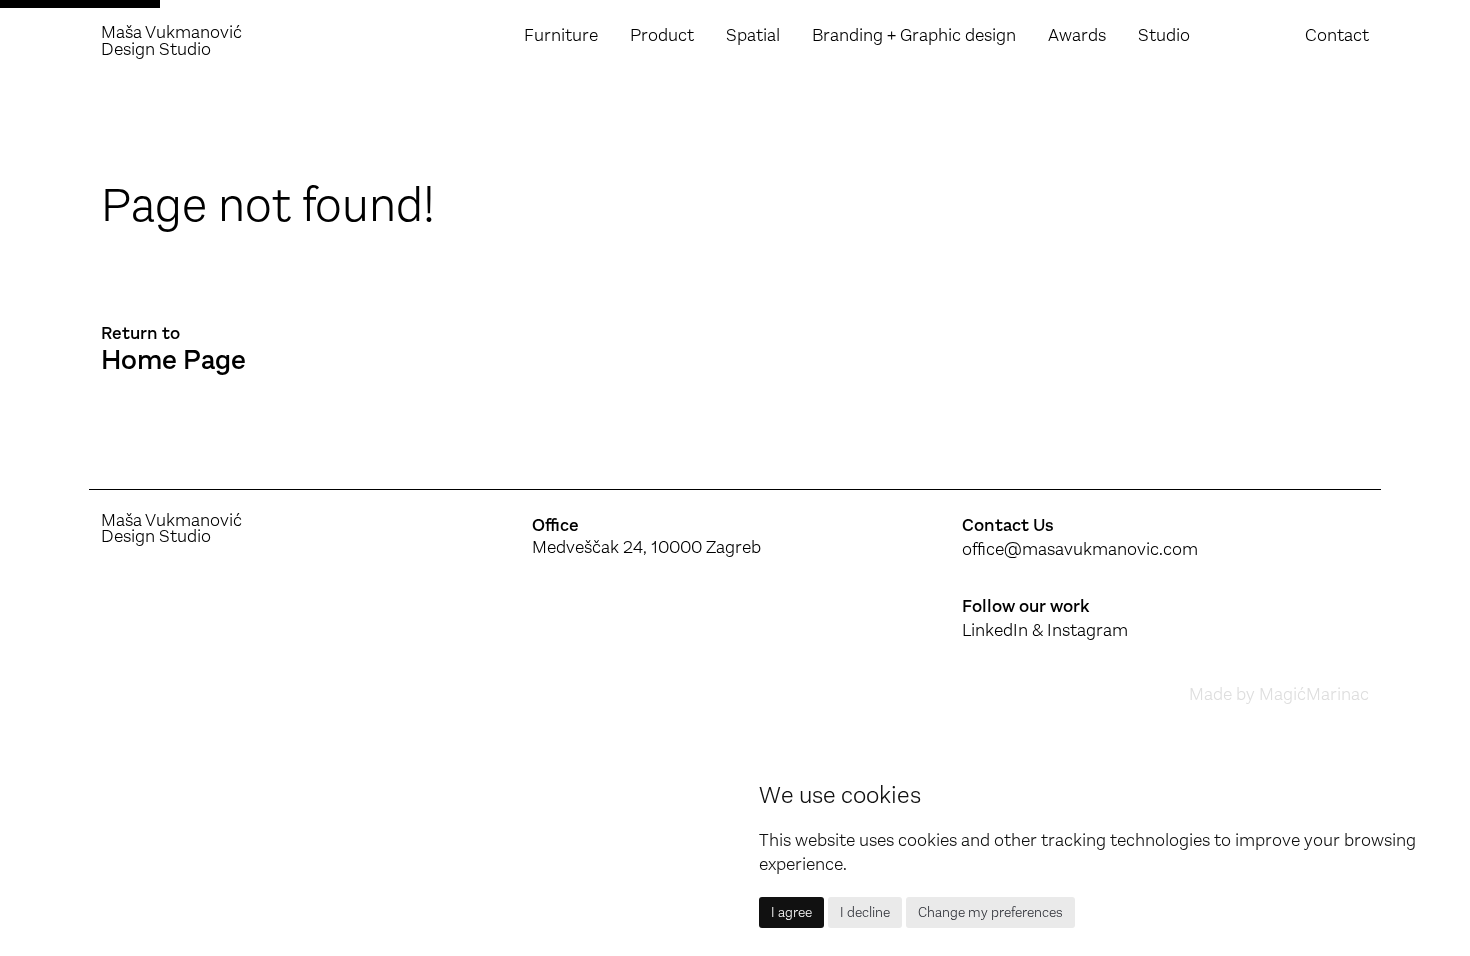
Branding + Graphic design (914, 35)
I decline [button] (865, 912)
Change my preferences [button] (990, 912)
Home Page (173, 360)
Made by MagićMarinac (1279, 694)
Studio (1164, 35)
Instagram (1087, 630)
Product (662, 35)
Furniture (561, 35)
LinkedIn (995, 630)
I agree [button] (791, 912)
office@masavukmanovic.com (1080, 549)
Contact (1337, 35)
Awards (1077, 35)
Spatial (753, 35)
